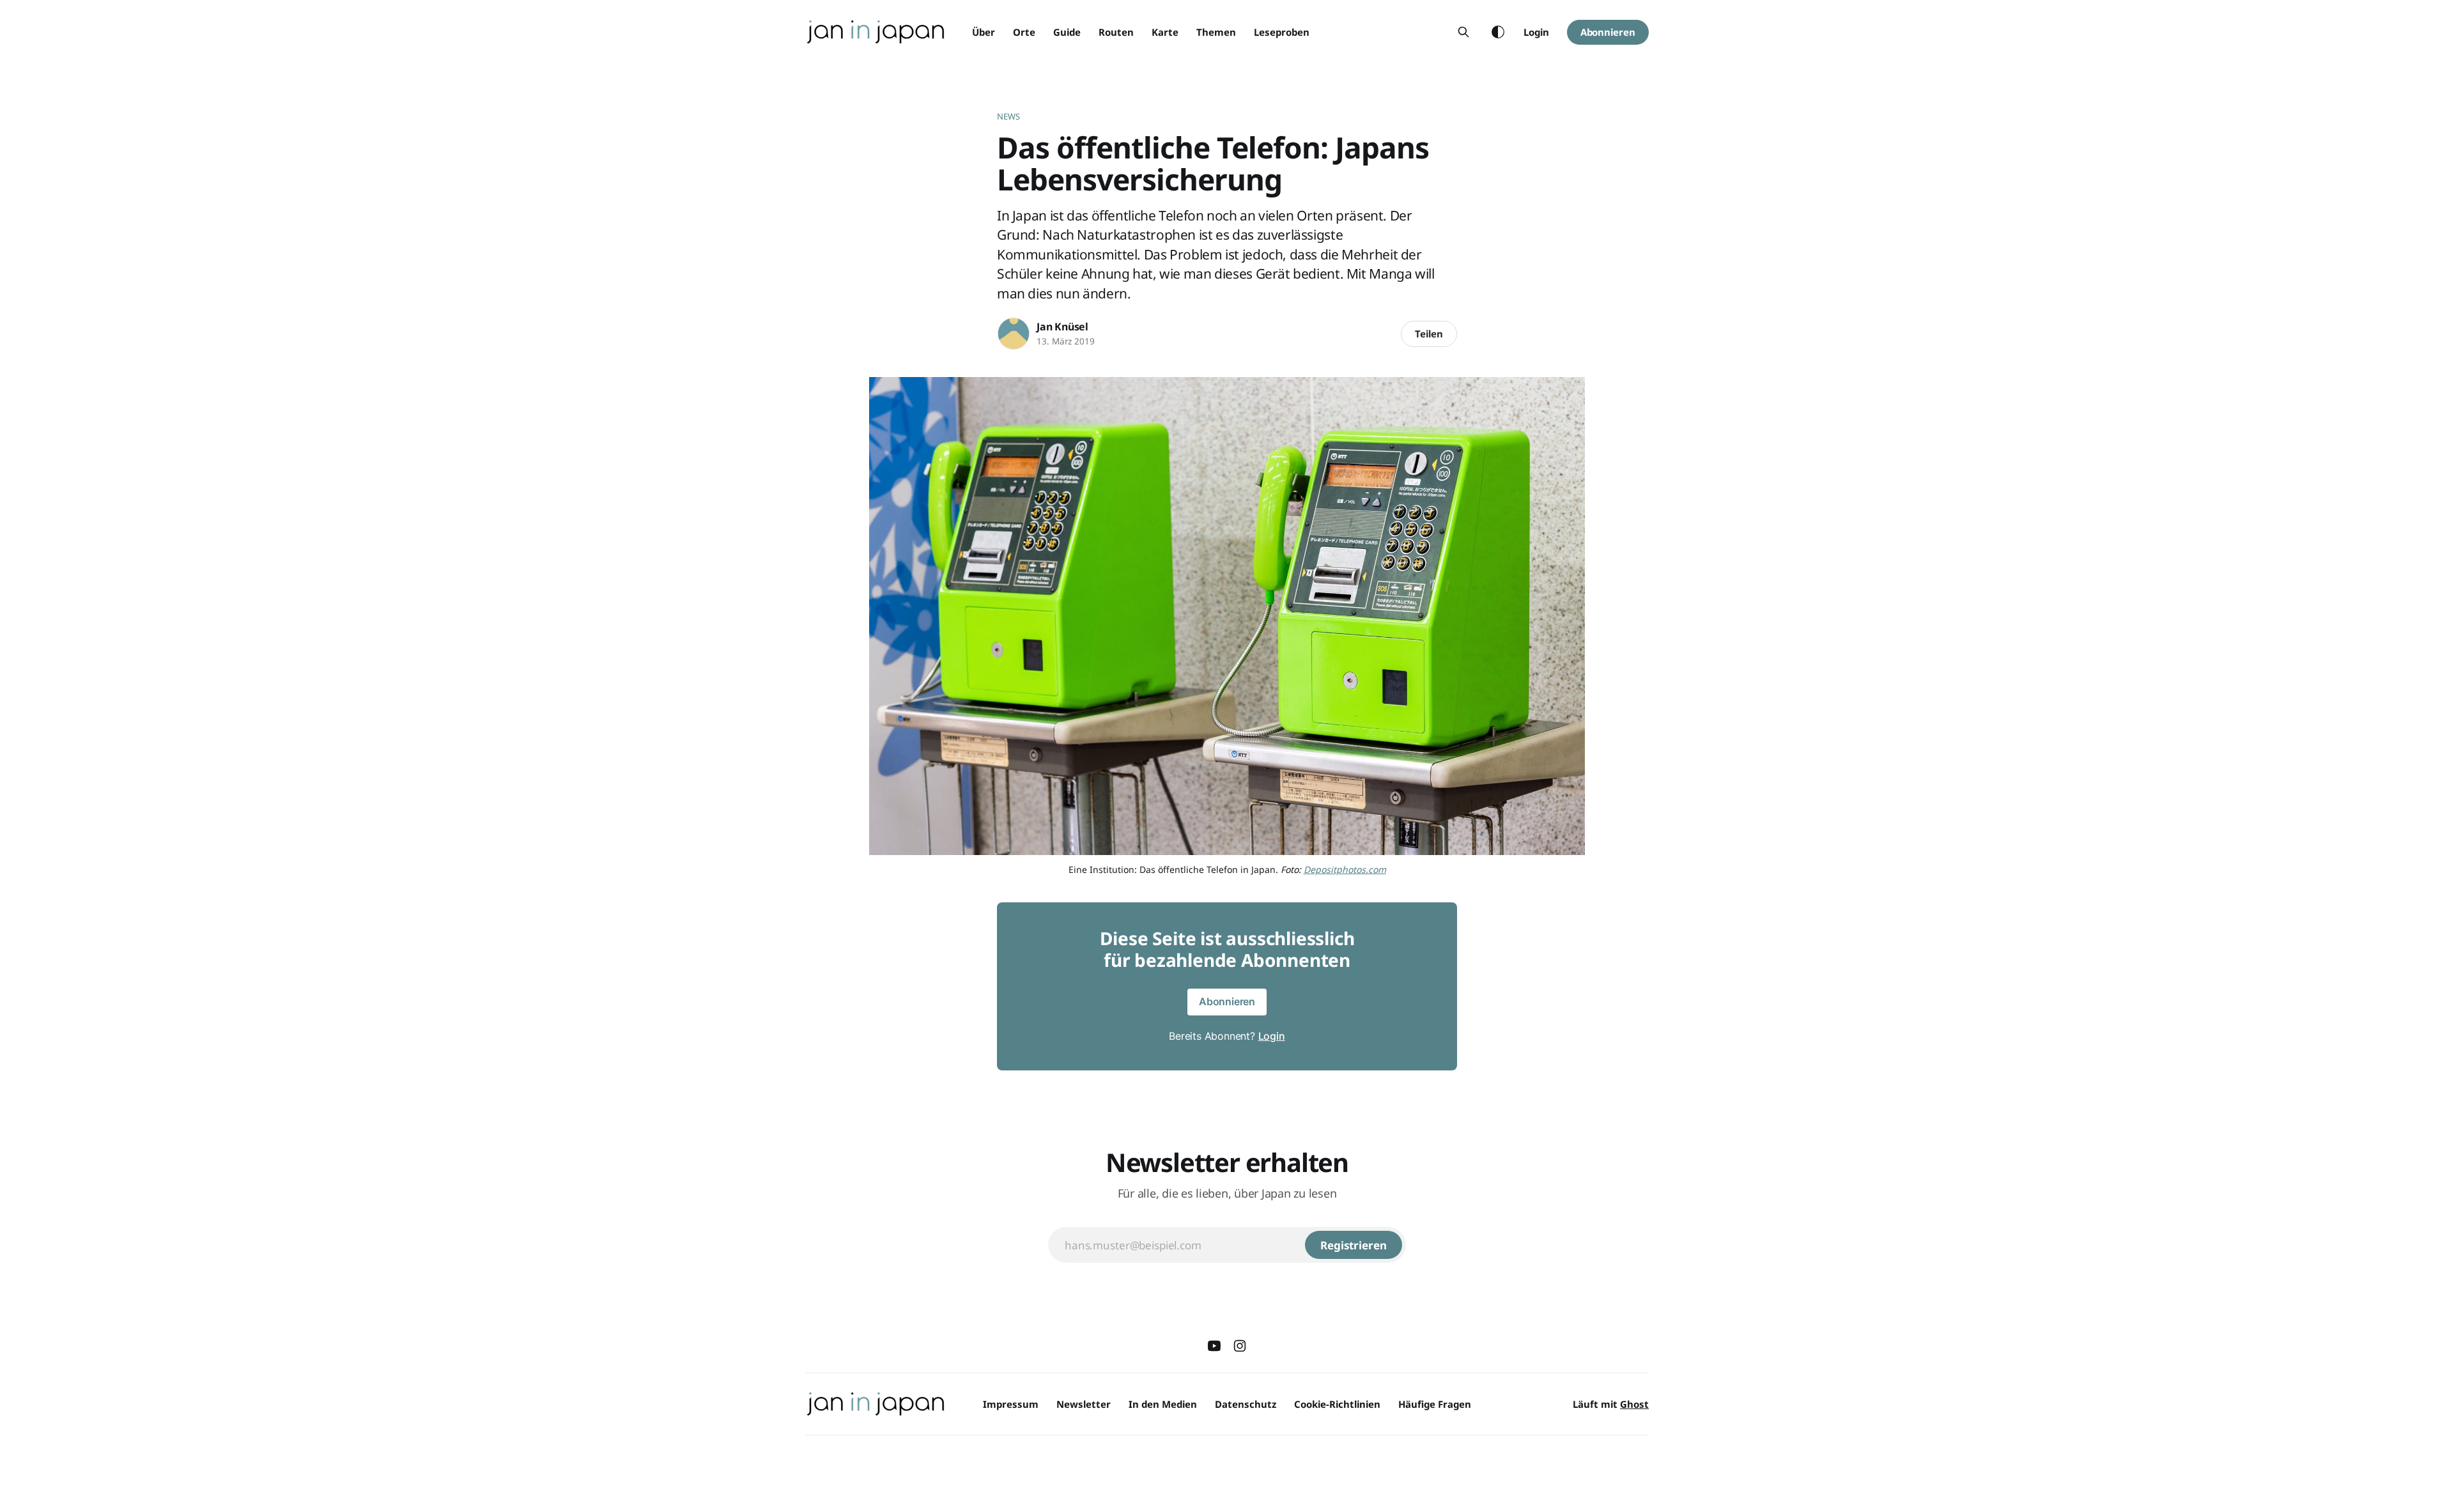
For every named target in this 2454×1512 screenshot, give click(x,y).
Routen (1116, 32)
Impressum (1011, 1404)
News (1009, 116)
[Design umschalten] (1498, 32)
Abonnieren (1608, 32)
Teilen (1429, 334)
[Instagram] (1240, 1346)
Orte (1024, 32)
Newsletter (1084, 1404)
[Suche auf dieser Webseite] (1463, 32)
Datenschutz (1246, 1404)
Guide (1067, 32)
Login (1536, 32)
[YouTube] (1214, 1346)
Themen (1216, 32)
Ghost (1634, 1404)
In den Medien (1163, 1404)
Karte (1165, 32)
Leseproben (1282, 32)
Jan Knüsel (1062, 327)
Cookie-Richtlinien (1337, 1404)
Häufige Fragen (1435, 1404)
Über (984, 32)
